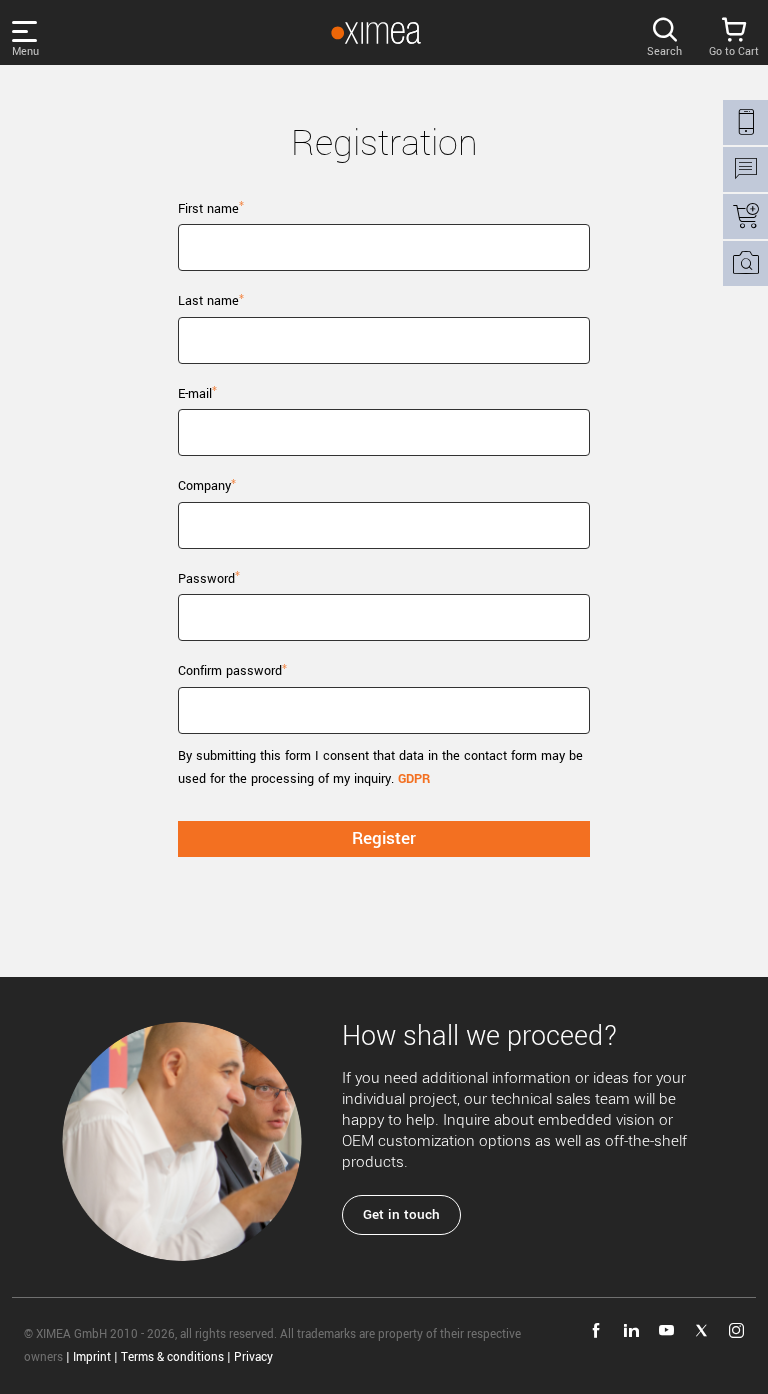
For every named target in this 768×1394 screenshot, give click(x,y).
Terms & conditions (172, 1357)
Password (206, 579)
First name (208, 209)
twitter (701, 1330)
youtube (666, 1330)
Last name (208, 301)
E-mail (195, 394)
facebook (596, 1330)
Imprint (92, 1357)
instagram (736, 1330)
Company (204, 486)
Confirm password (230, 671)
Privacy (253, 1357)
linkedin (631, 1330)
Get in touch (401, 1214)
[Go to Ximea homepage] (376, 33)
